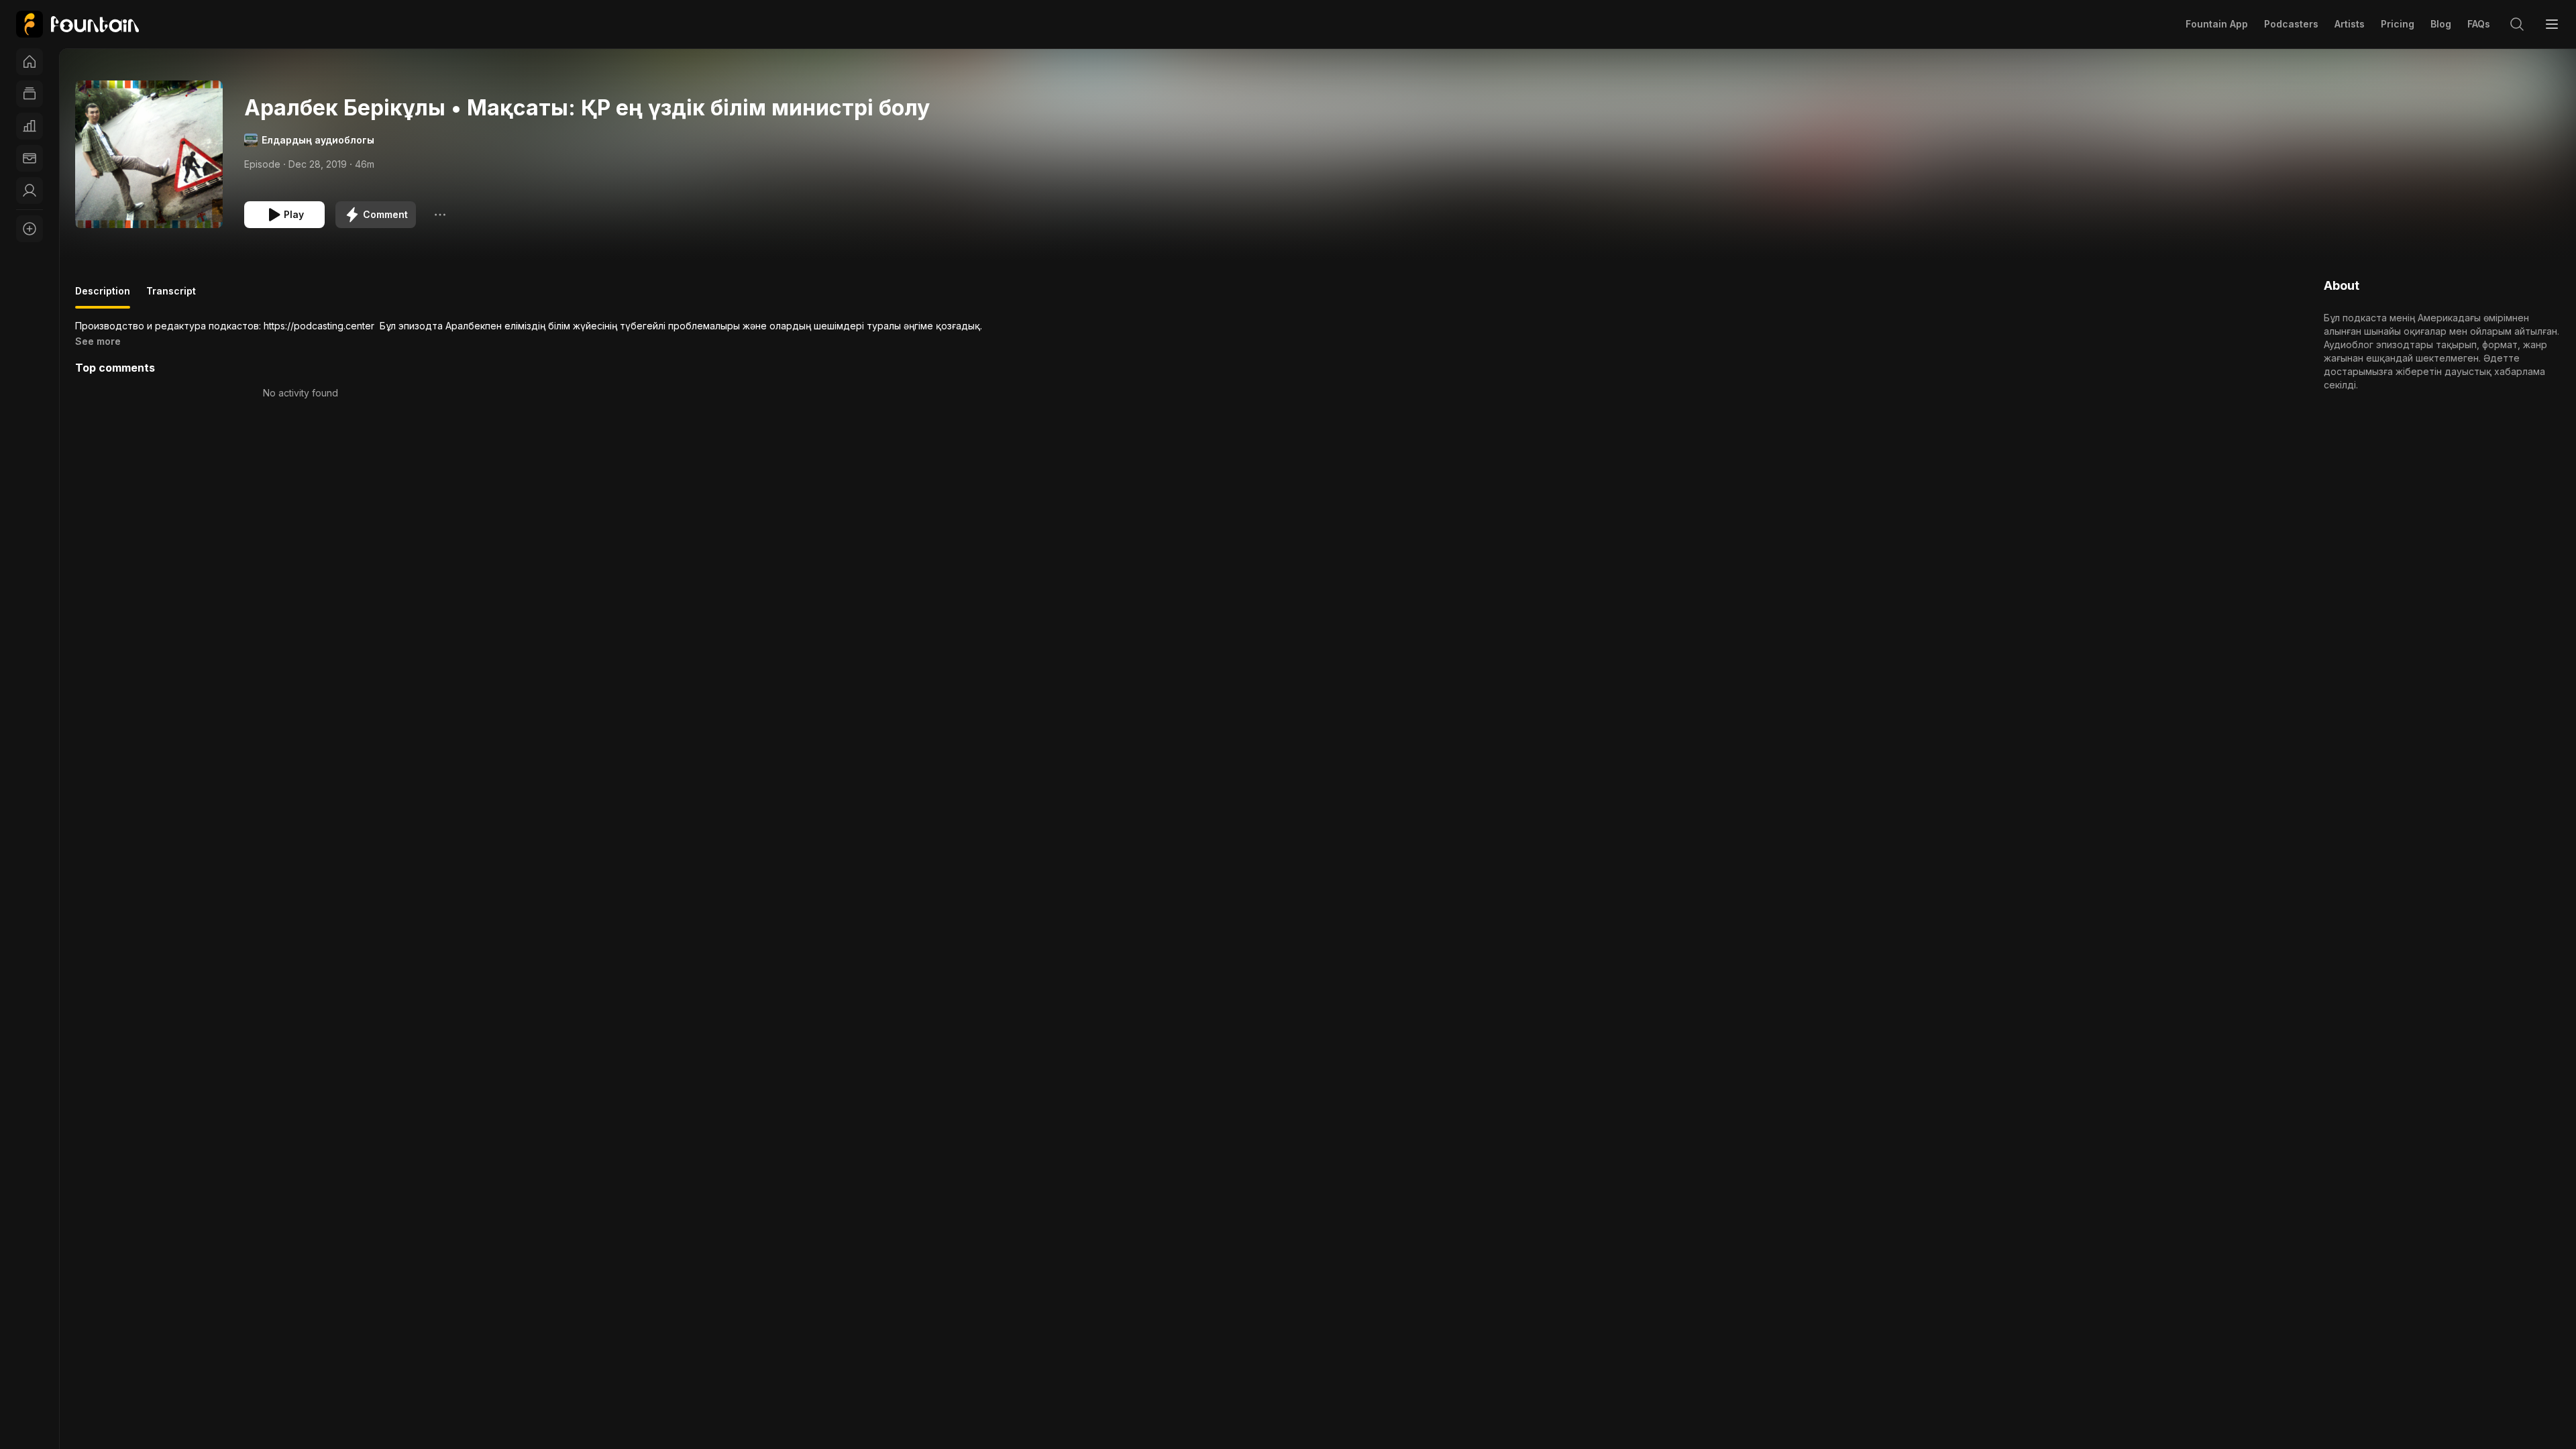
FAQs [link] (2479, 24)
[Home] (30, 62)
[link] (77, 24)
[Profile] (30, 191)
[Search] (2517, 24)
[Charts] (30, 126)
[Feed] (30, 94)
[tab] (103, 297)
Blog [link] (2441, 24)
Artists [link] (2350, 24)
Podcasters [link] (2291, 24)
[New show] (30, 229)
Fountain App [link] (2217, 24)
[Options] (440, 215)
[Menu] (2552, 24)
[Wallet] (30, 158)
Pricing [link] (2398, 24)
